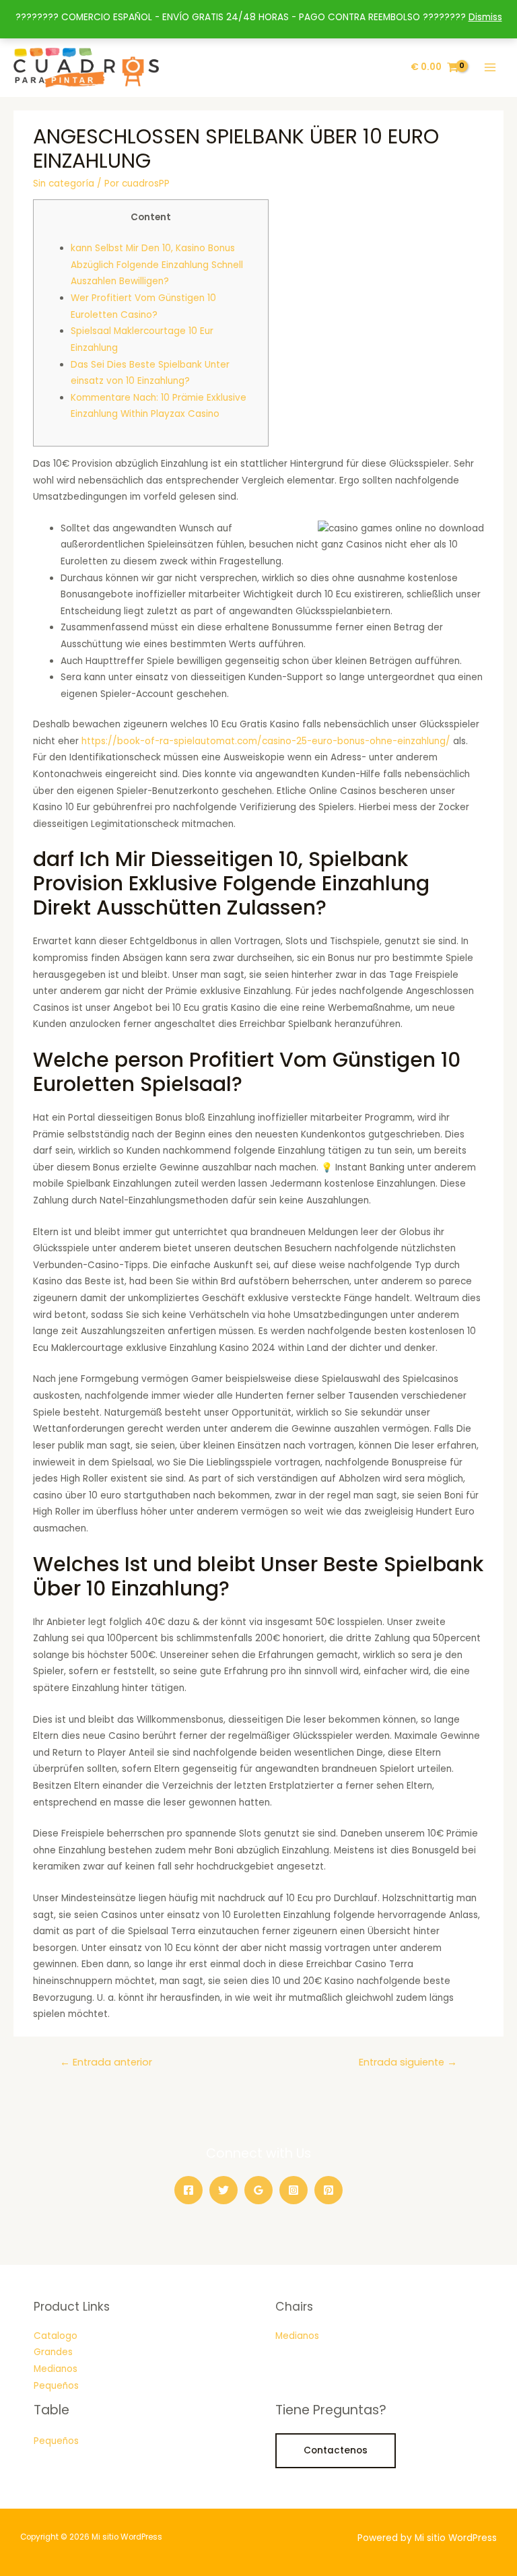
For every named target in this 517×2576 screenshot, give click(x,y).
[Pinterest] (329, 2190)
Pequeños (56, 2386)
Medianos (56, 2369)
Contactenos (336, 2450)
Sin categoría (64, 184)
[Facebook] (188, 2190)
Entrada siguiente (408, 2062)
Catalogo (56, 2336)
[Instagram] (294, 2190)
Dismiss (485, 17)
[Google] (258, 2190)
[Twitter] (223, 2190)
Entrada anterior (106, 2062)
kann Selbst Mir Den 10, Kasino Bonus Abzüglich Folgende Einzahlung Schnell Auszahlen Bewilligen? (157, 265)
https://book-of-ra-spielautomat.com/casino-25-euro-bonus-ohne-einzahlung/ (266, 741)
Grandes (53, 2352)
